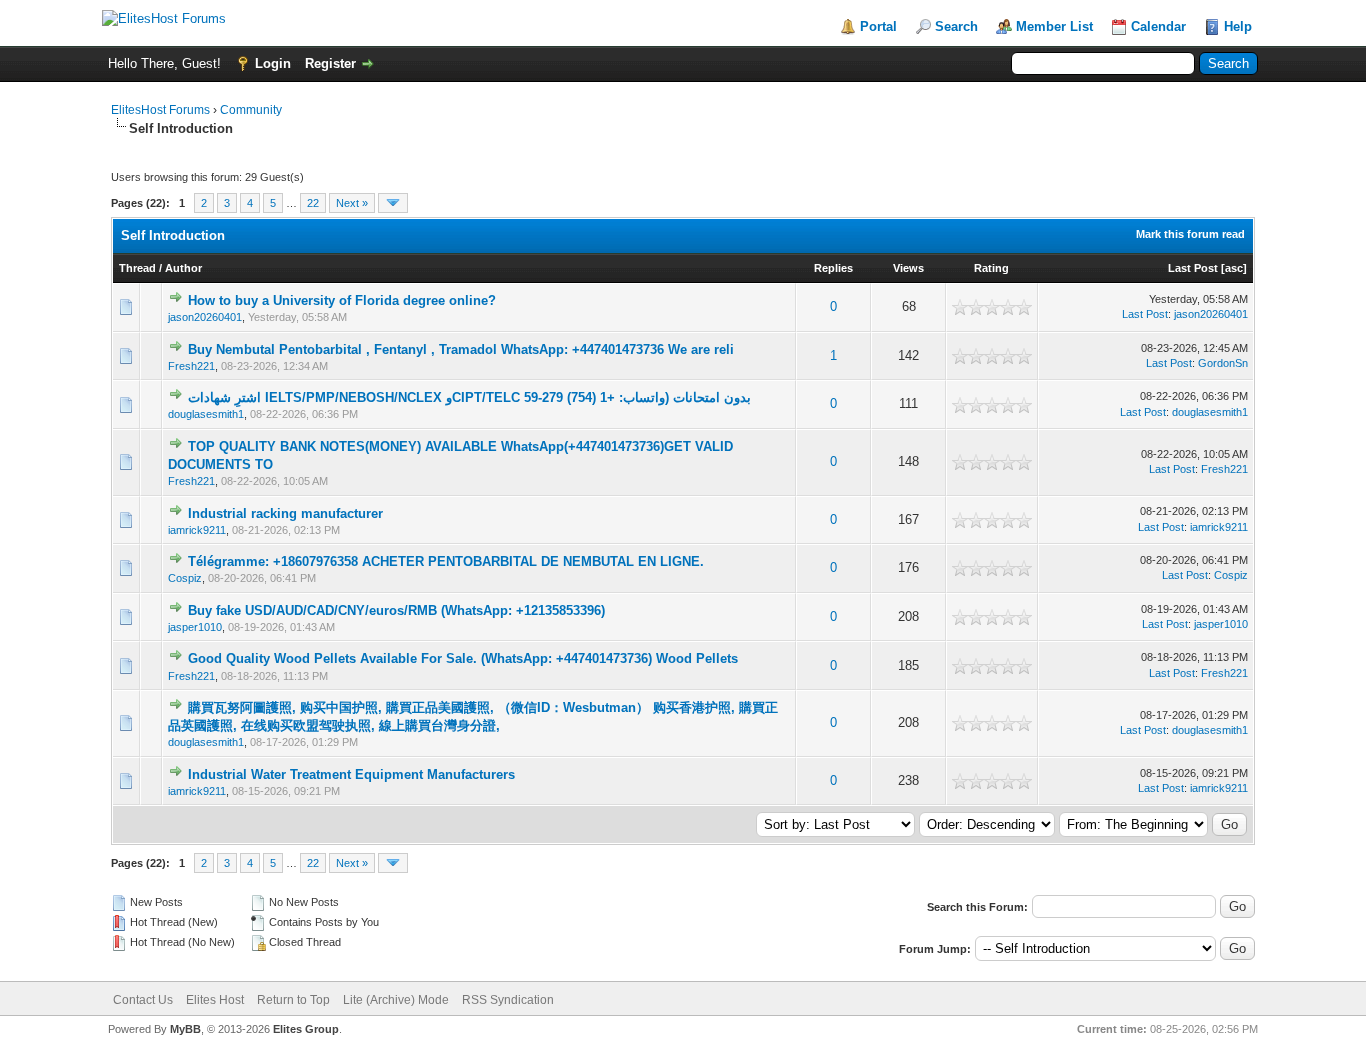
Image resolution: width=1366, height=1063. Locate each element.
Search (956, 26)
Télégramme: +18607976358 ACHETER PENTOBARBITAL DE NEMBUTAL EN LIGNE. (446, 561)
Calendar (1158, 26)
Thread (137, 268)
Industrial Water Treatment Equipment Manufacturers (351, 774)
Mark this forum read (1190, 234)
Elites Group (306, 1029)
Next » (352, 203)
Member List (1054, 26)
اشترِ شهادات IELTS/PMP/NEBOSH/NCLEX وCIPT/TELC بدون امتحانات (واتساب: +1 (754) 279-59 (469, 397)
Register (330, 63)
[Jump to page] (393, 203)
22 (313, 203)
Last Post (1193, 268)
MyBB (185, 1029)
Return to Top (293, 1000)
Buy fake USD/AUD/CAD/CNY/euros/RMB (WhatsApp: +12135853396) (396, 610)
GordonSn (1223, 363)
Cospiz (185, 578)
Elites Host (215, 1000)
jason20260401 (205, 317)
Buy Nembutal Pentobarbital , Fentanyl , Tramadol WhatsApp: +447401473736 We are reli (461, 349)
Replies (833, 268)
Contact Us (143, 1000)
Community (251, 110)
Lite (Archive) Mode (396, 1000)
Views (908, 268)
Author (183, 268)
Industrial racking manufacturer (285, 513)
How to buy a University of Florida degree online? (342, 300)
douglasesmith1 (206, 414)
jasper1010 (195, 627)
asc (1234, 268)
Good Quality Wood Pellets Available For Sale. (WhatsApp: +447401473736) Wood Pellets (463, 658)
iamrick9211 (197, 530)
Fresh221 (191, 366)
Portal (878, 26)
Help (1238, 26)
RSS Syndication (508, 1000)
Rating (991, 268)
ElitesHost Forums (160, 110)
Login (273, 63)
